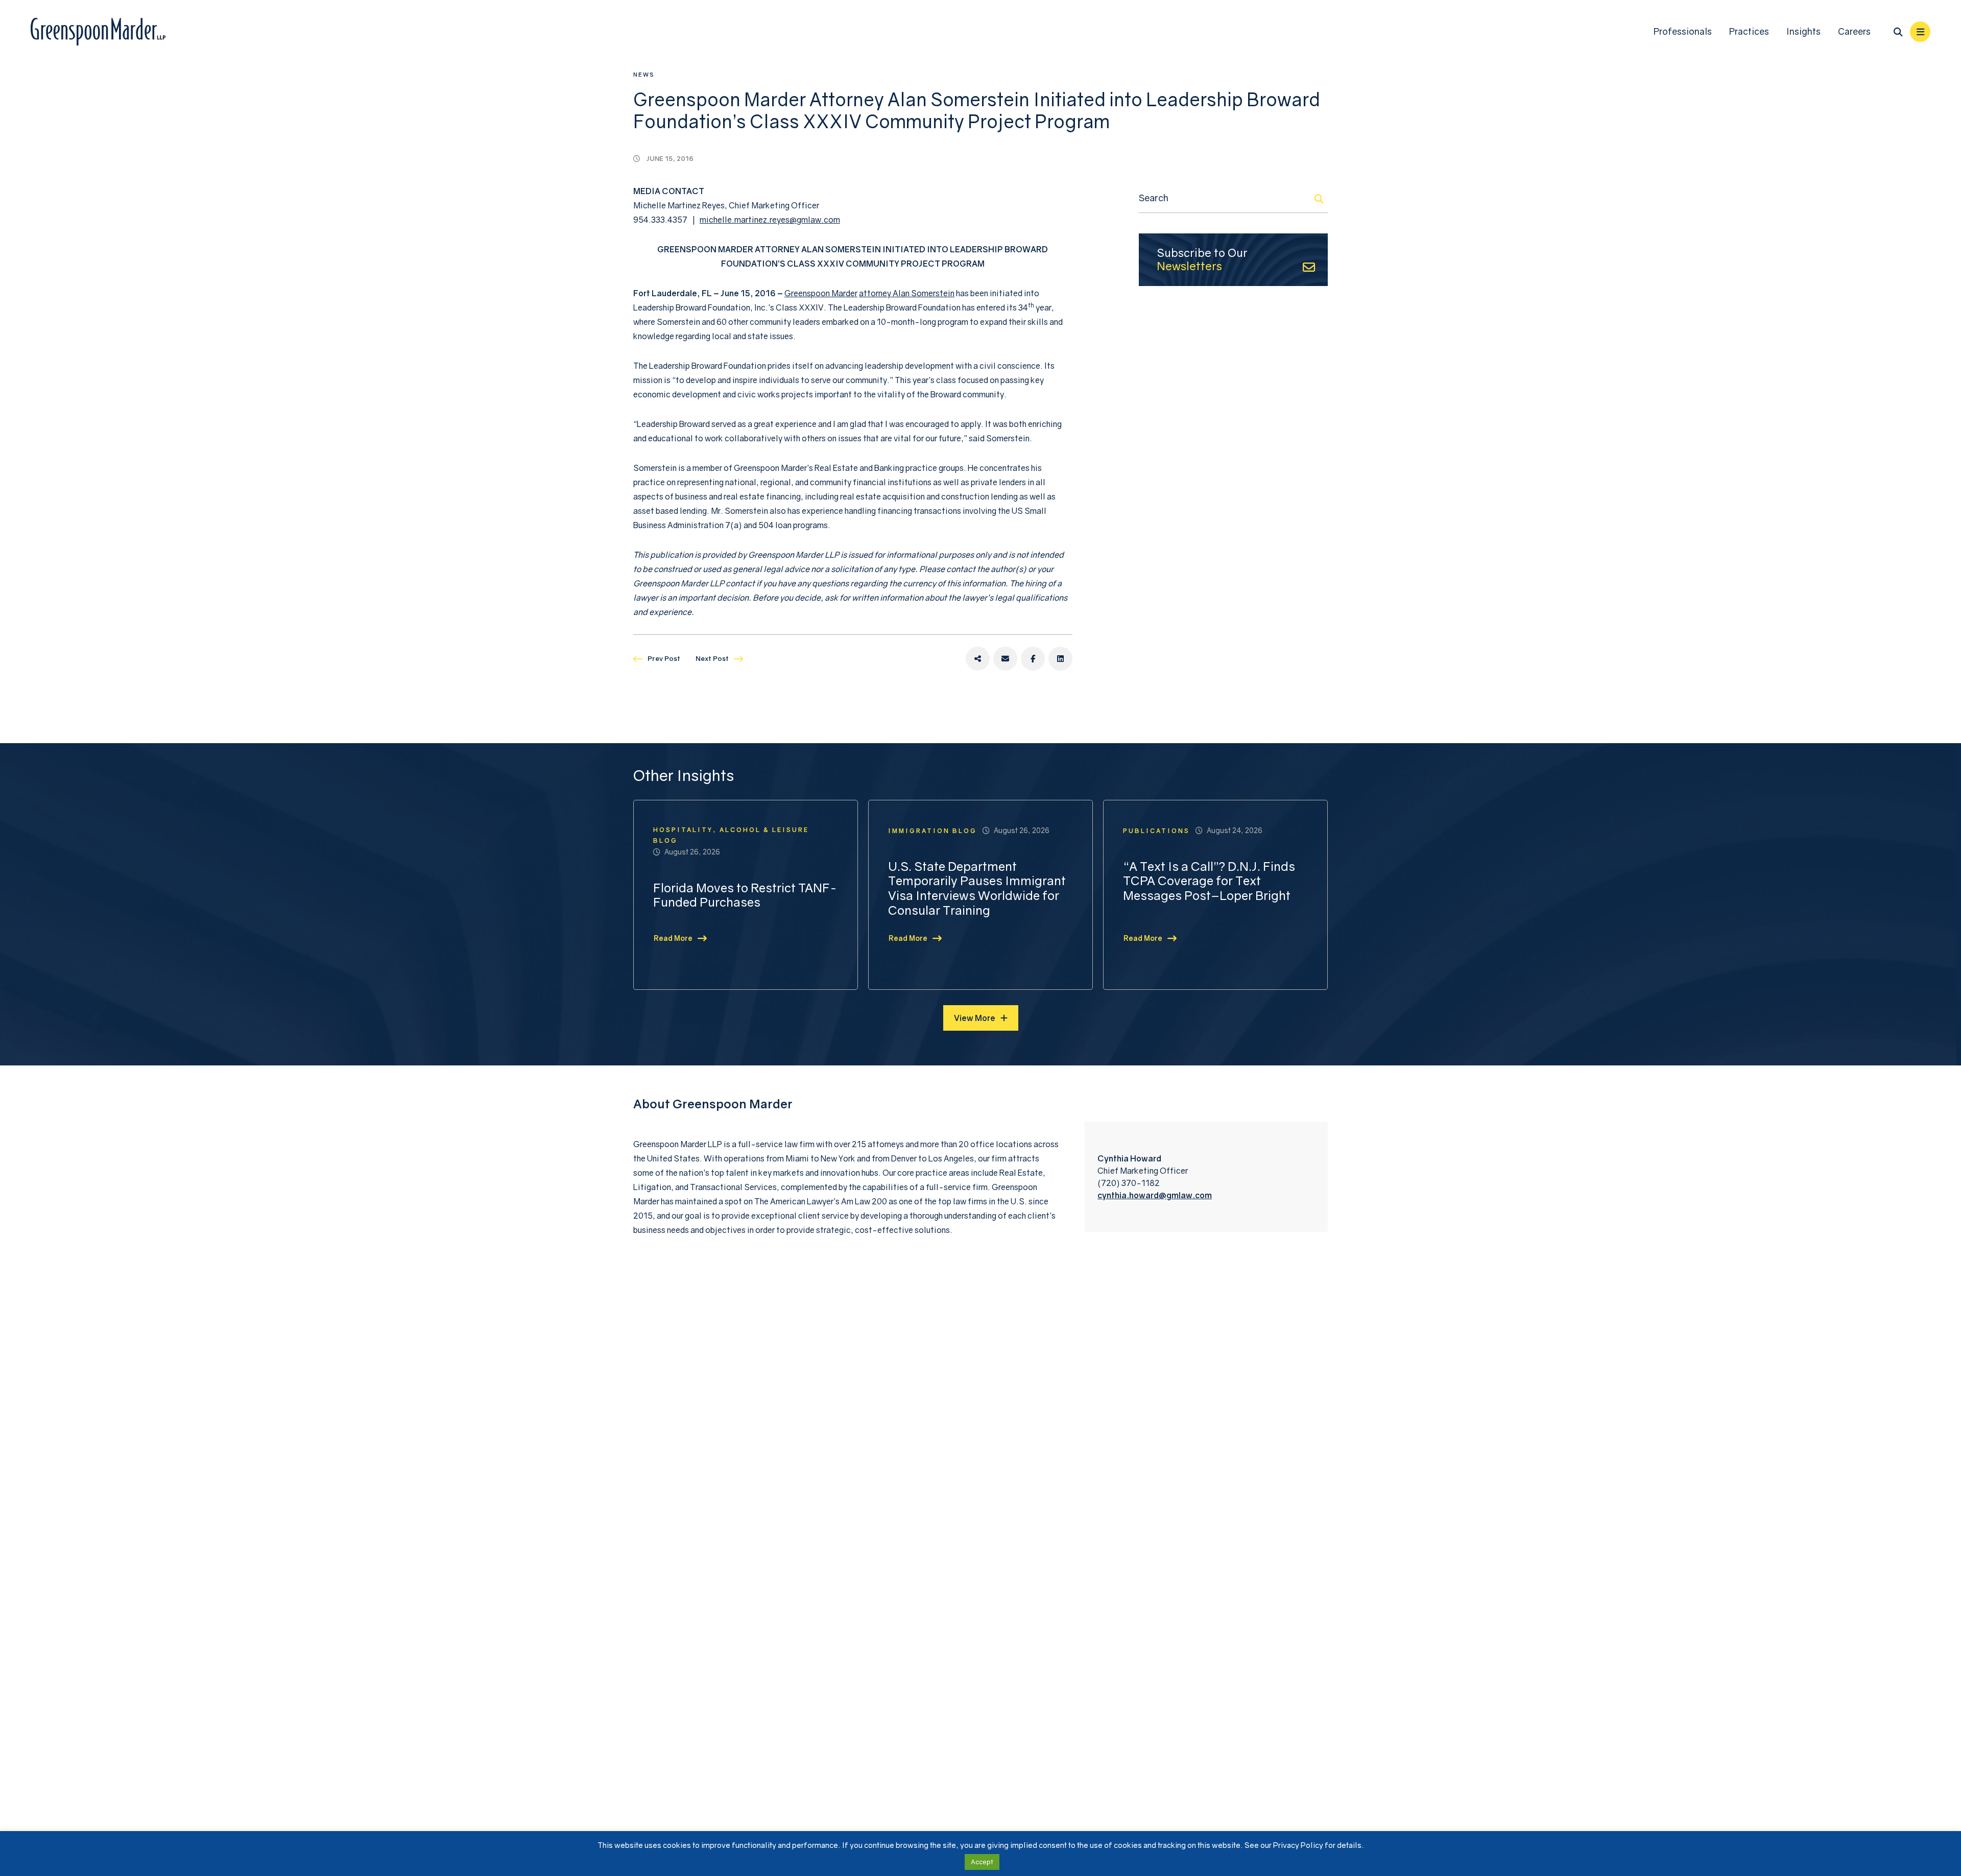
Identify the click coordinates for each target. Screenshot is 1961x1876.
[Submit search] (1319, 199)
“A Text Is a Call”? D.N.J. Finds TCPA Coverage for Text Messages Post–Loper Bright (1209, 881)
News (644, 74)
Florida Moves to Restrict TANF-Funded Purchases (745, 895)
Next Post (712, 658)
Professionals (1683, 31)
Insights (1803, 31)
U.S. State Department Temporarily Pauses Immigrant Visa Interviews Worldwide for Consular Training (977, 888)
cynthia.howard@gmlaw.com (1155, 1195)
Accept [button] (982, 1862)
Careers (1854, 31)
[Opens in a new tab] (978, 659)
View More (975, 1018)
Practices (1749, 31)
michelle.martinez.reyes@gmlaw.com (770, 220)
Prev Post (664, 658)
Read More (673, 938)
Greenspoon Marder (821, 293)
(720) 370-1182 (1129, 1183)
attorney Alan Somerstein (907, 293)
